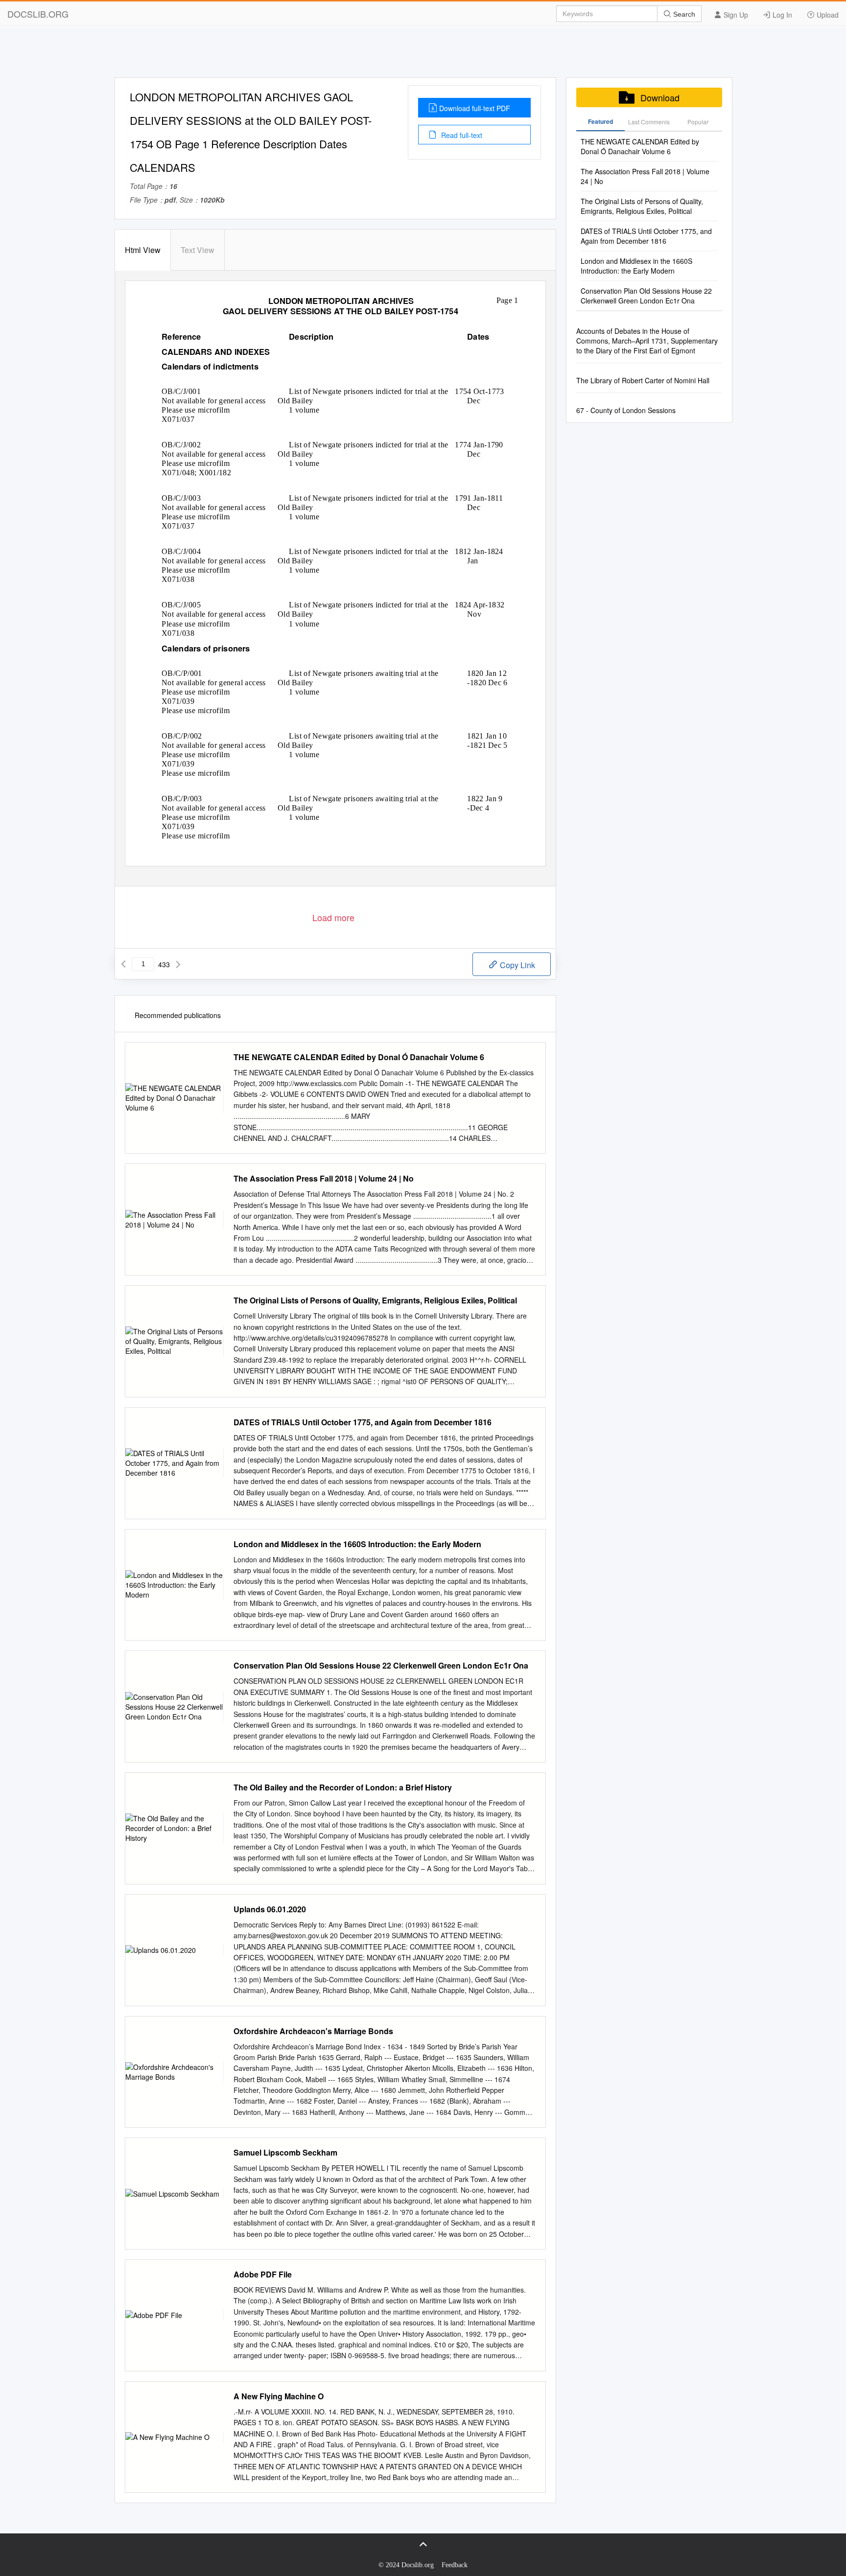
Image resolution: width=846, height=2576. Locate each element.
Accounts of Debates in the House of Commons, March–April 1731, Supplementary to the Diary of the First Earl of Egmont (647, 341)
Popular (698, 122)
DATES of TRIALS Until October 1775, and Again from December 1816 (363, 1422)
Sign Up (735, 15)
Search (683, 14)
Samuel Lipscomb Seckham (285, 2153)
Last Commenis (649, 122)
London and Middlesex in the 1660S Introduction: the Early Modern (357, 1544)
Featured (600, 121)
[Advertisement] (423, 55)
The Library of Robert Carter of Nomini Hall (643, 380)
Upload (827, 15)
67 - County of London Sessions (626, 410)
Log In (781, 15)
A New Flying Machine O (279, 2396)
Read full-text (461, 135)
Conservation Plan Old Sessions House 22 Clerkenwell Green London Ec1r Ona (381, 1666)
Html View (143, 250)
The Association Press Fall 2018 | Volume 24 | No (324, 1179)
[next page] (178, 964)
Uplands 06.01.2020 (270, 1909)
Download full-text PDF (475, 108)
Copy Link (517, 965)
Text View (198, 250)
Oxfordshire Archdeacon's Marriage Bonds (313, 2031)
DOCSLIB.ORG (38, 14)
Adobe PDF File (263, 2274)
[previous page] (123, 964)
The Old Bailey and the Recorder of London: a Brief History (343, 1787)
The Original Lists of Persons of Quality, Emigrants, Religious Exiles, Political (375, 1300)
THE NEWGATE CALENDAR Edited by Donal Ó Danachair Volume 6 (359, 1057)
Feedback (455, 2565)
